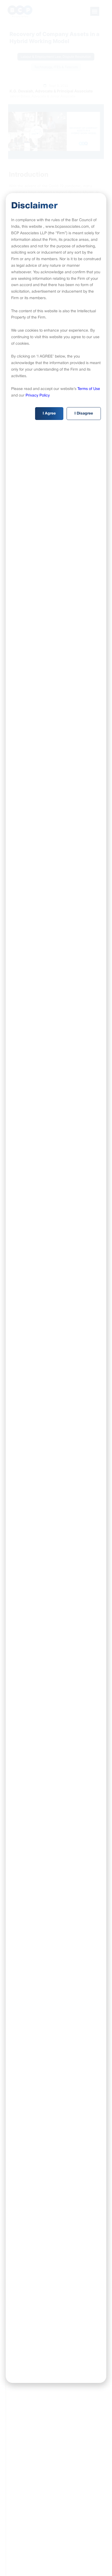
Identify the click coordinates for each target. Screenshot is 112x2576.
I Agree (49, 414)
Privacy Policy (38, 396)
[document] (56, 1288)
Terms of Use (89, 389)
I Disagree (84, 414)
